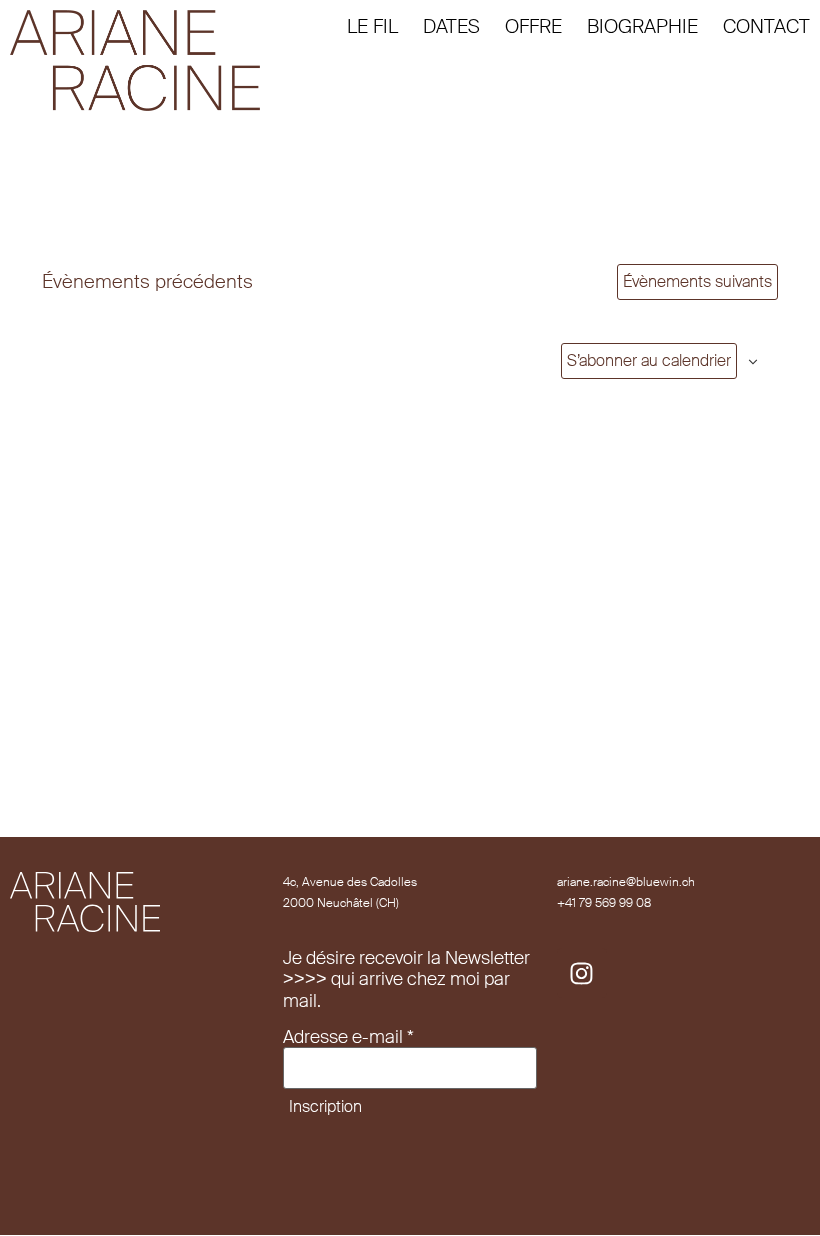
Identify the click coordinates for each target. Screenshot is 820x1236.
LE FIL (372, 26)
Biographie (642, 26)
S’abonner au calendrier (649, 360)
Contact (766, 26)
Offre (533, 26)
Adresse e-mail (348, 1038)
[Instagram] (582, 973)
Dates (451, 26)
